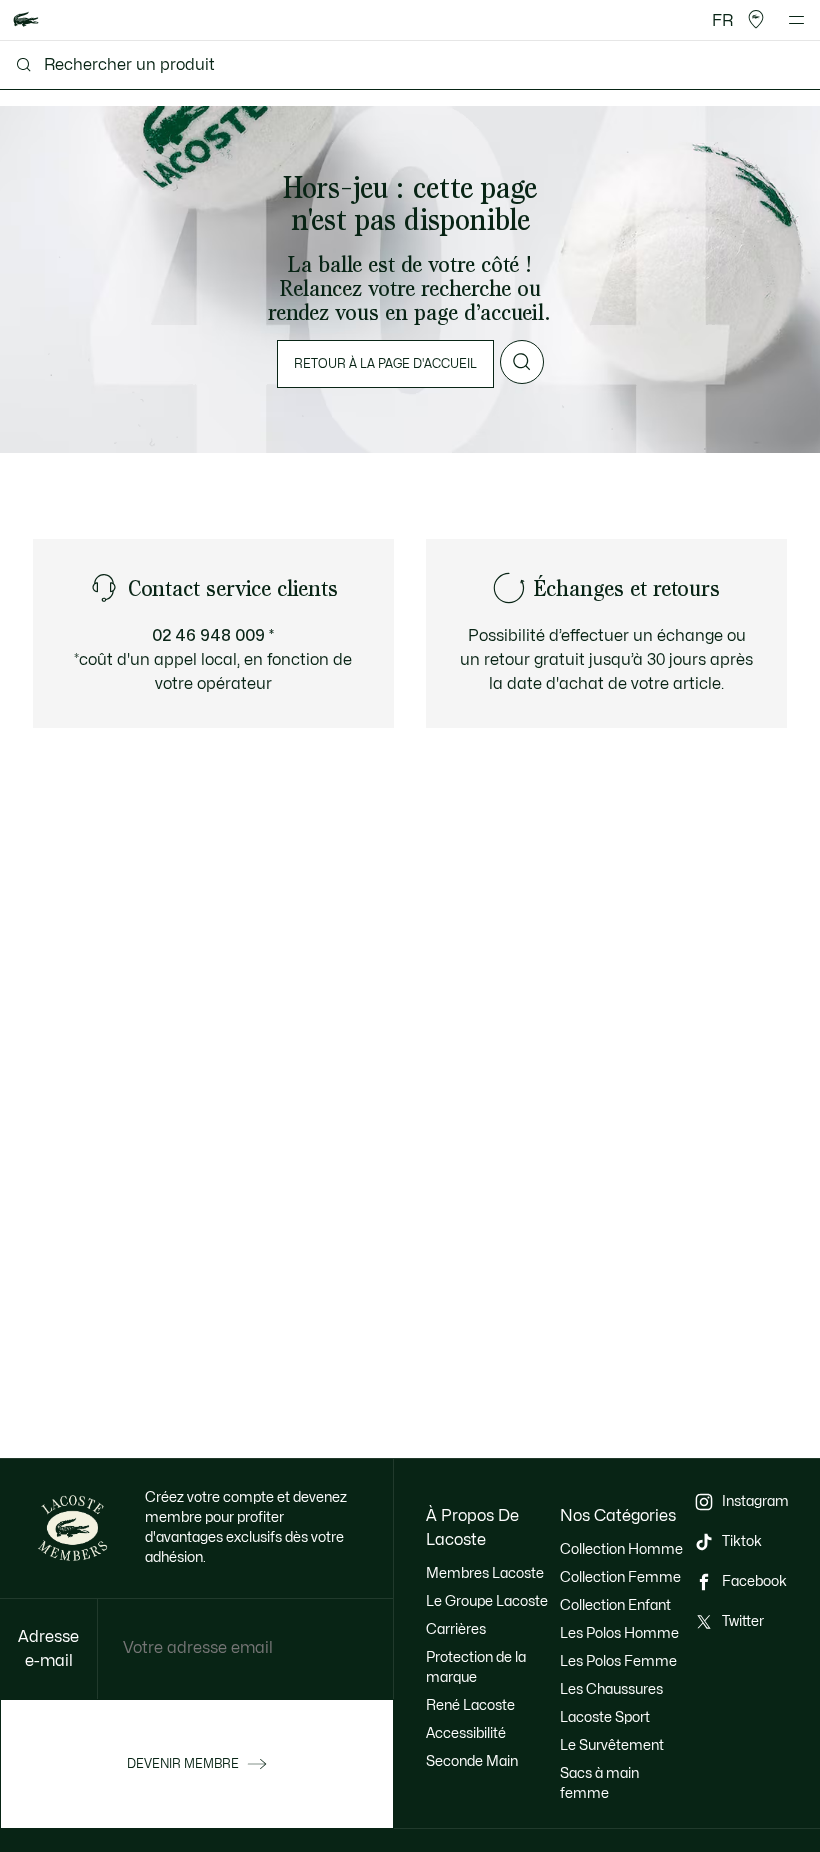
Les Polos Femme (618, 1661)
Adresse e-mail (48, 1649)
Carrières (456, 1629)
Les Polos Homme (619, 1633)
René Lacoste (470, 1705)
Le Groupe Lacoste (487, 1601)
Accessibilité (466, 1733)
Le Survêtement (612, 1745)
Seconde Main (472, 1761)
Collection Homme (621, 1549)
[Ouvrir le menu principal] (796, 20)
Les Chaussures (611, 1689)
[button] (756, 20)
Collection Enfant (615, 1605)
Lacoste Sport (605, 1717)
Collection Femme (620, 1577)
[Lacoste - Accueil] (26, 20)
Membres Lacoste (485, 1573)
